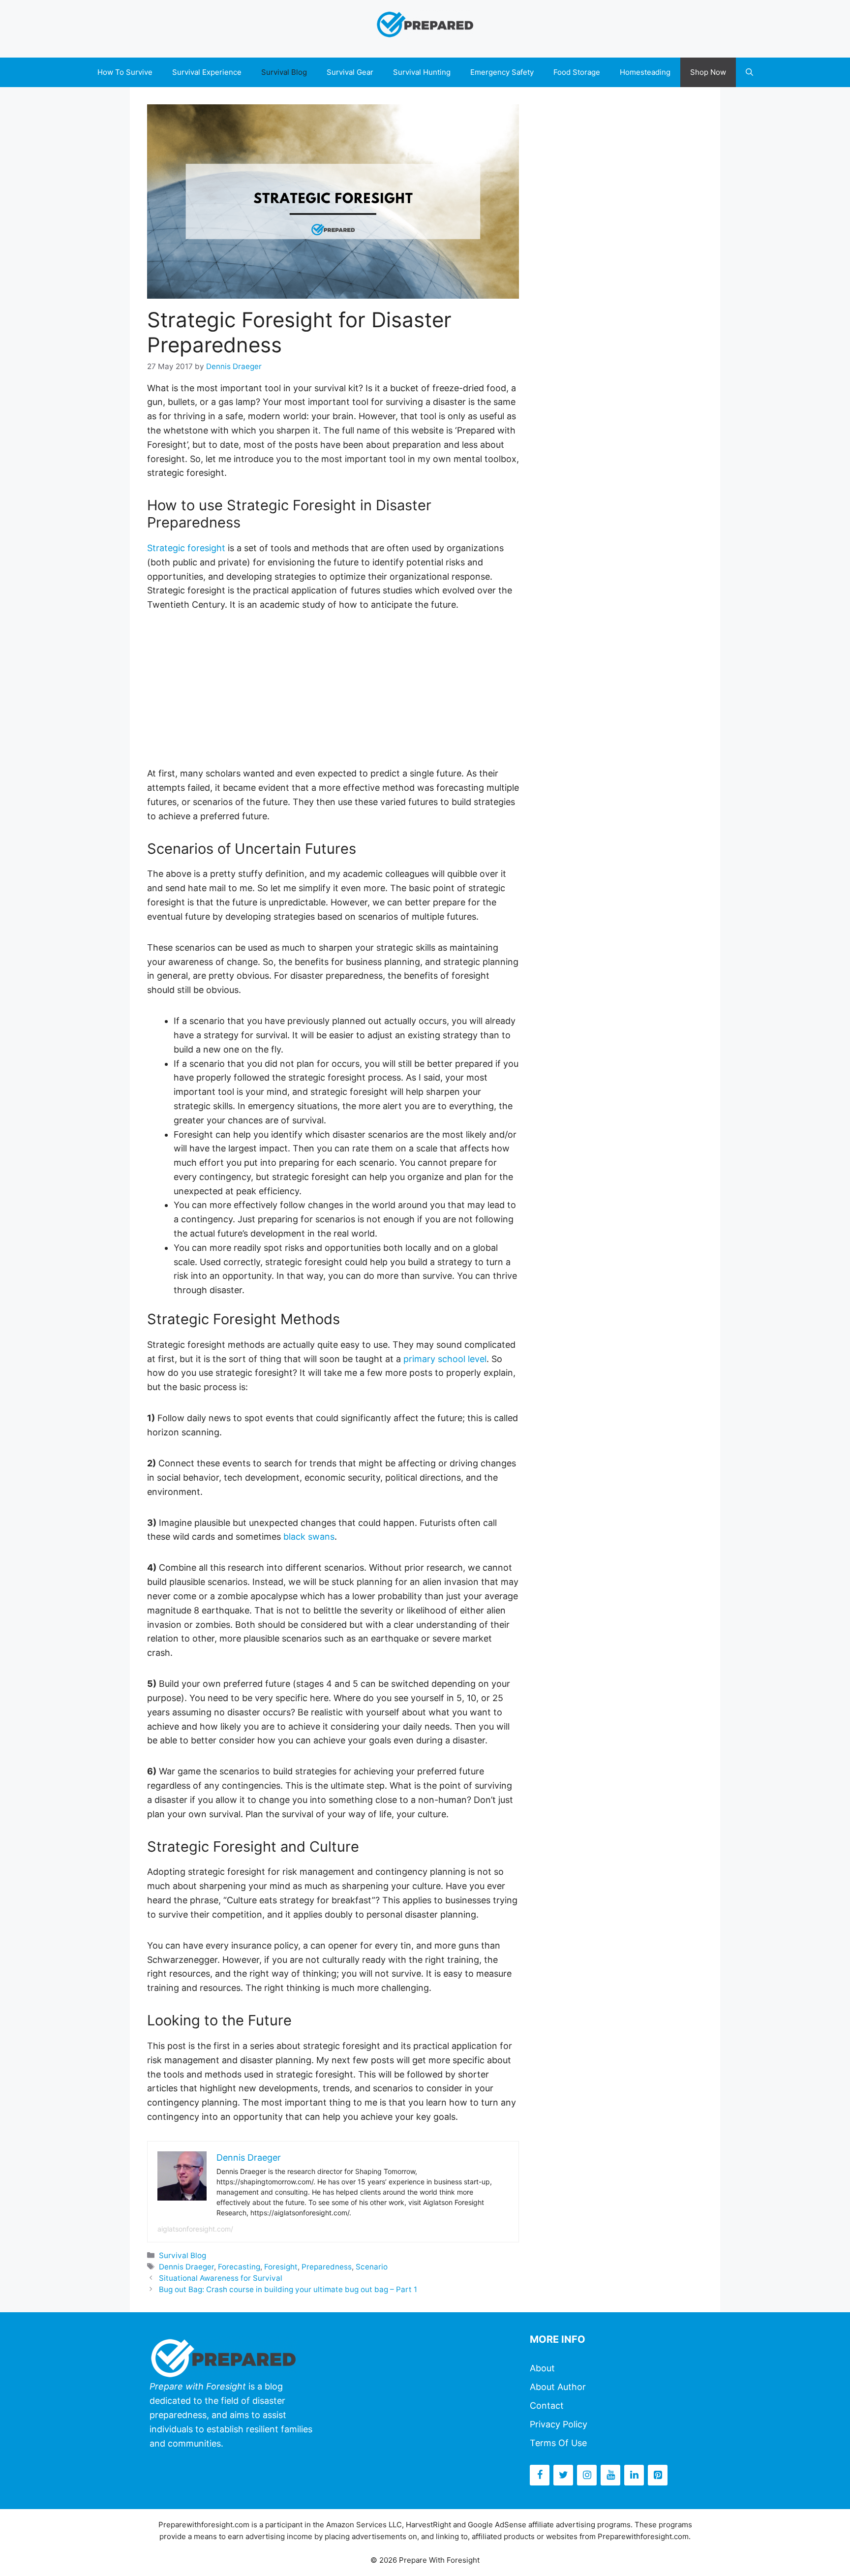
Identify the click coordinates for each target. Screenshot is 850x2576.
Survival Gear (350, 72)
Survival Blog (284, 72)
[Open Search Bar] (749, 72)
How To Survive (125, 72)
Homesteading (645, 72)
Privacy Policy (559, 2424)
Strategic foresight (186, 548)
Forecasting (239, 2267)
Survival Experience (207, 72)
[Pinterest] (658, 2475)
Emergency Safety (502, 72)
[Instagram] (587, 2475)
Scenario (372, 2267)
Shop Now (708, 72)
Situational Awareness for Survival (221, 2278)
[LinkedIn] (634, 2475)
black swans (309, 1536)
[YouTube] (610, 2475)
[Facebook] (540, 2475)
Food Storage (577, 72)
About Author (558, 2387)
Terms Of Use (558, 2443)
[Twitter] (563, 2475)
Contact (547, 2405)
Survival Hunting (422, 72)
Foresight (281, 2267)
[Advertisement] (333, 698)
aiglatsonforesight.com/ (195, 2229)
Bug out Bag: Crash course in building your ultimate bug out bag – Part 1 (288, 2289)
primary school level (445, 1359)
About (542, 2368)
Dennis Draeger (186, 2267)
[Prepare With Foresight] (425, 23)
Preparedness (327, 2267)
